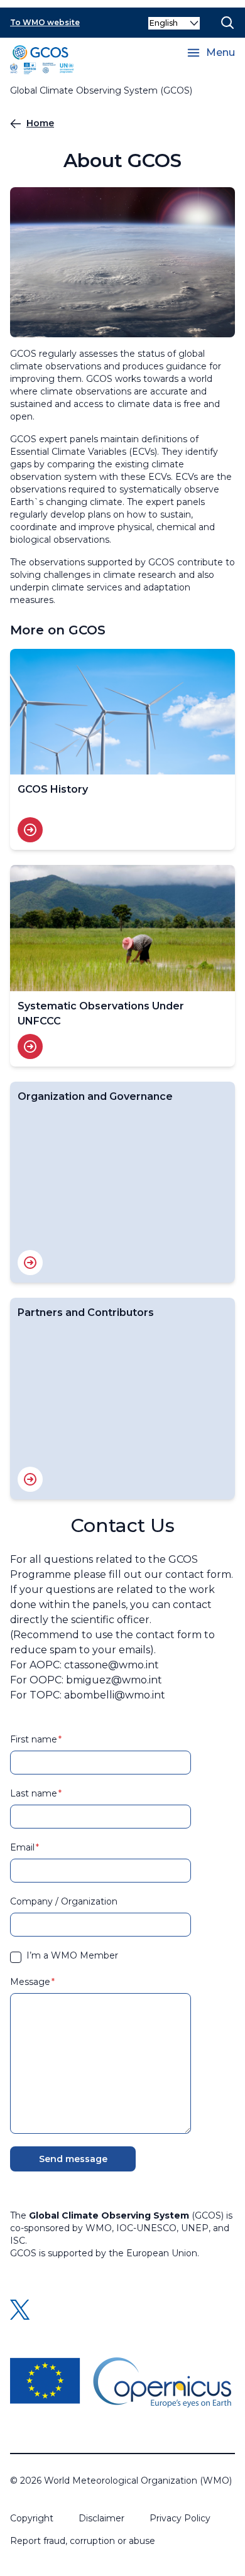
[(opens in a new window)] (121, 2383)
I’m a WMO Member (72, 1955)
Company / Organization (64, 1901)
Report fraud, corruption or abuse (83, 2541)
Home (40, 123)
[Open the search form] (227, 23)
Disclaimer (101, 2518)
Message (30, 1982)
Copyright (32, 2518)
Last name (34, 1793)
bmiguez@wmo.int (114, 1680)
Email (22, 1847)
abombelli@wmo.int (115, 1695)
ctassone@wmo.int (112, 1665)
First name (34, 1739)
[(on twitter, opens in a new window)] (20, 2310)
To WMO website (45, 22)
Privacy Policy (180, 2518)
